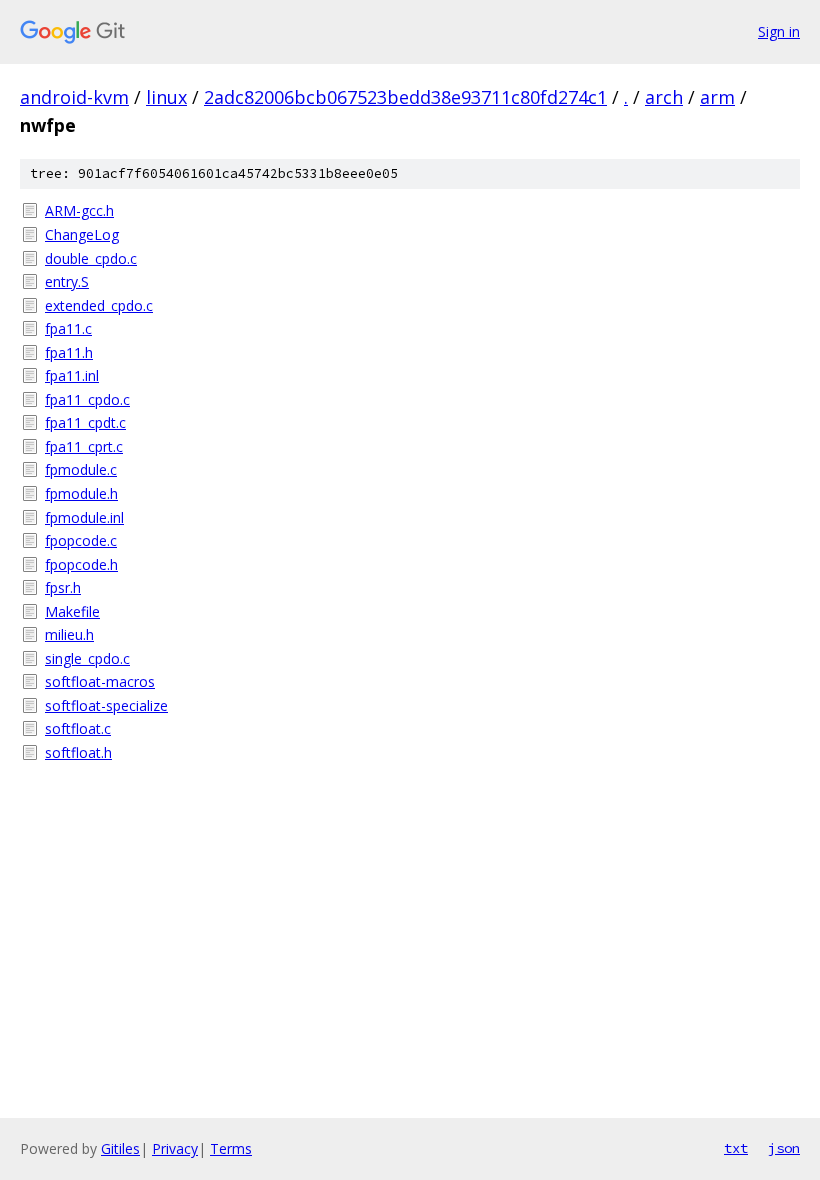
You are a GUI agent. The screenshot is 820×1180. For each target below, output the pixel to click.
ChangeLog (82, 234)
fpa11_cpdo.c (87, 399)
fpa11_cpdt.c (85, 422)
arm (717, 97)
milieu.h (69, 634)
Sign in (779, 31)
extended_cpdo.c (99, 305)
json (784, 1148)
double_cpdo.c (91, 258)
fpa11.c (68, 328)
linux (166, 97)
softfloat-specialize (106, 705)
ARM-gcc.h (79, 210)
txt (736, 1148)
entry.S (67, 281)
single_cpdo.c (87, 658)
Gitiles (120, 1148)
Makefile (72, 611)
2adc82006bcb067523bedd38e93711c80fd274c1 (405, 97)
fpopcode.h (81, 564)
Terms (231, 1148)
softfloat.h (78, 752)
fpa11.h (69, 352)
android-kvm (74, 97)
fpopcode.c (81, 540)
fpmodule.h (81, 493)
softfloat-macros (100, 681)
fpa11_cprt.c (84, 446)
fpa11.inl (72, 375)
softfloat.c (78, 728)
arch (664, 97)
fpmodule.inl (84, 517)
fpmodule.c (81, 469)
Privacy (175, 1148)
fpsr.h (63, 587)
